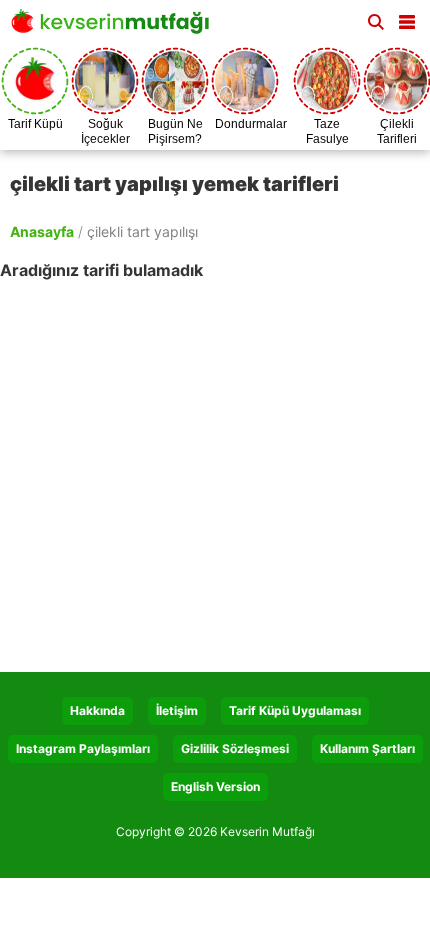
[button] (407, 18)
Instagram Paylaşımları (83, 748)
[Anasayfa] (115, 27)
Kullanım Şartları (367, 748)
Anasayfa (42, 231)
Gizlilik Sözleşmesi (235, 748)
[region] (215, 464)
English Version (215, 786)
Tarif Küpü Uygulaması (295, 710)
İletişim (177, 710)
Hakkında (97, 710)
